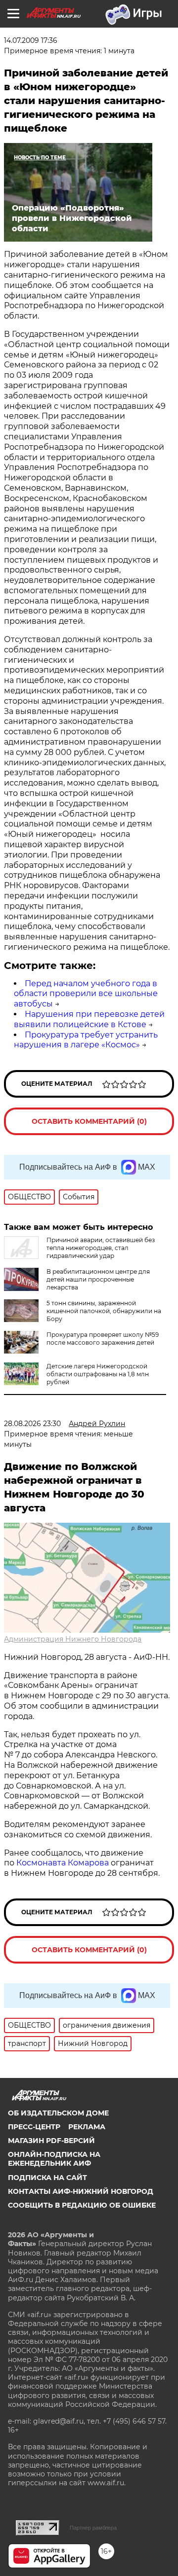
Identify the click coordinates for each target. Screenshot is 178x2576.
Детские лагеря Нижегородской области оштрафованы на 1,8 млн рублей (98, 1374)
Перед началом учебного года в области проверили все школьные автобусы (86, 994)
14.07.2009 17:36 (31, 40)
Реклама (87, 2127)
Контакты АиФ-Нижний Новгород (81, 2191)
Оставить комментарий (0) (89, 1121)
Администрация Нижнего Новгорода (73, 1639)
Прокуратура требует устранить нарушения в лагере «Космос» (86, 1040)
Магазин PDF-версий (51, 2141)
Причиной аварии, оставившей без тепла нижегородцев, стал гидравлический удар (101, 1248)
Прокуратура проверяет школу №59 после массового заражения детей (103, 1339)
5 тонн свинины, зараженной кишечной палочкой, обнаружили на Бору (104, 1311)
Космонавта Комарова (64, 1863)
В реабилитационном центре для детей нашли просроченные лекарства (98, 1279)
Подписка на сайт (47, 2178)
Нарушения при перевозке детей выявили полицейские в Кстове (89, 1019)
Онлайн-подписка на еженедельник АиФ (54, 2159)
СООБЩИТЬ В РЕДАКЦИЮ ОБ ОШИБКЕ (82, 2205)
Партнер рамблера (93, 2528)
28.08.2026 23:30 (32, 1424)
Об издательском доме (58, 2113)
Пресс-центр (34, 2127)
